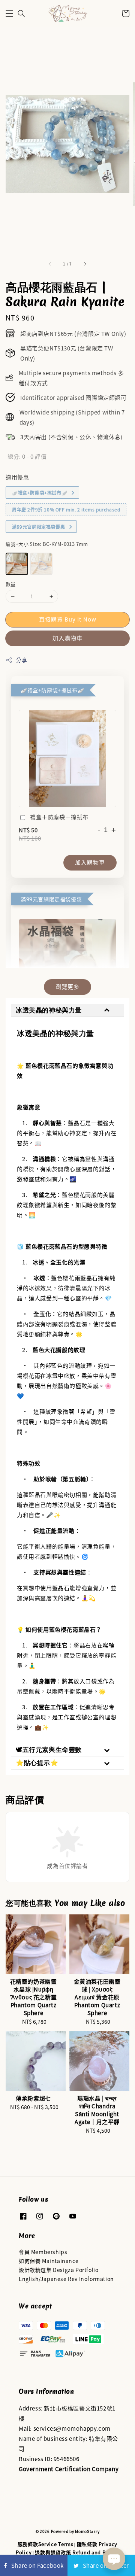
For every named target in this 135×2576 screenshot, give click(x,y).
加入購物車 (67, 638)
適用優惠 (17, 477)
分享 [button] (22, 660)
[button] (9, 13)
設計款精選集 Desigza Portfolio (58, 2270)
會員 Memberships (43, 2252)
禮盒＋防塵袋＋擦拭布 (59, 817)
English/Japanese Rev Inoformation (66, 2279)
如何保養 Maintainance (49, 2261)
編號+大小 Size (47, 544)
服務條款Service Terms (46, 2544)
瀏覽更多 (67, 986)
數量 (11, 584)
